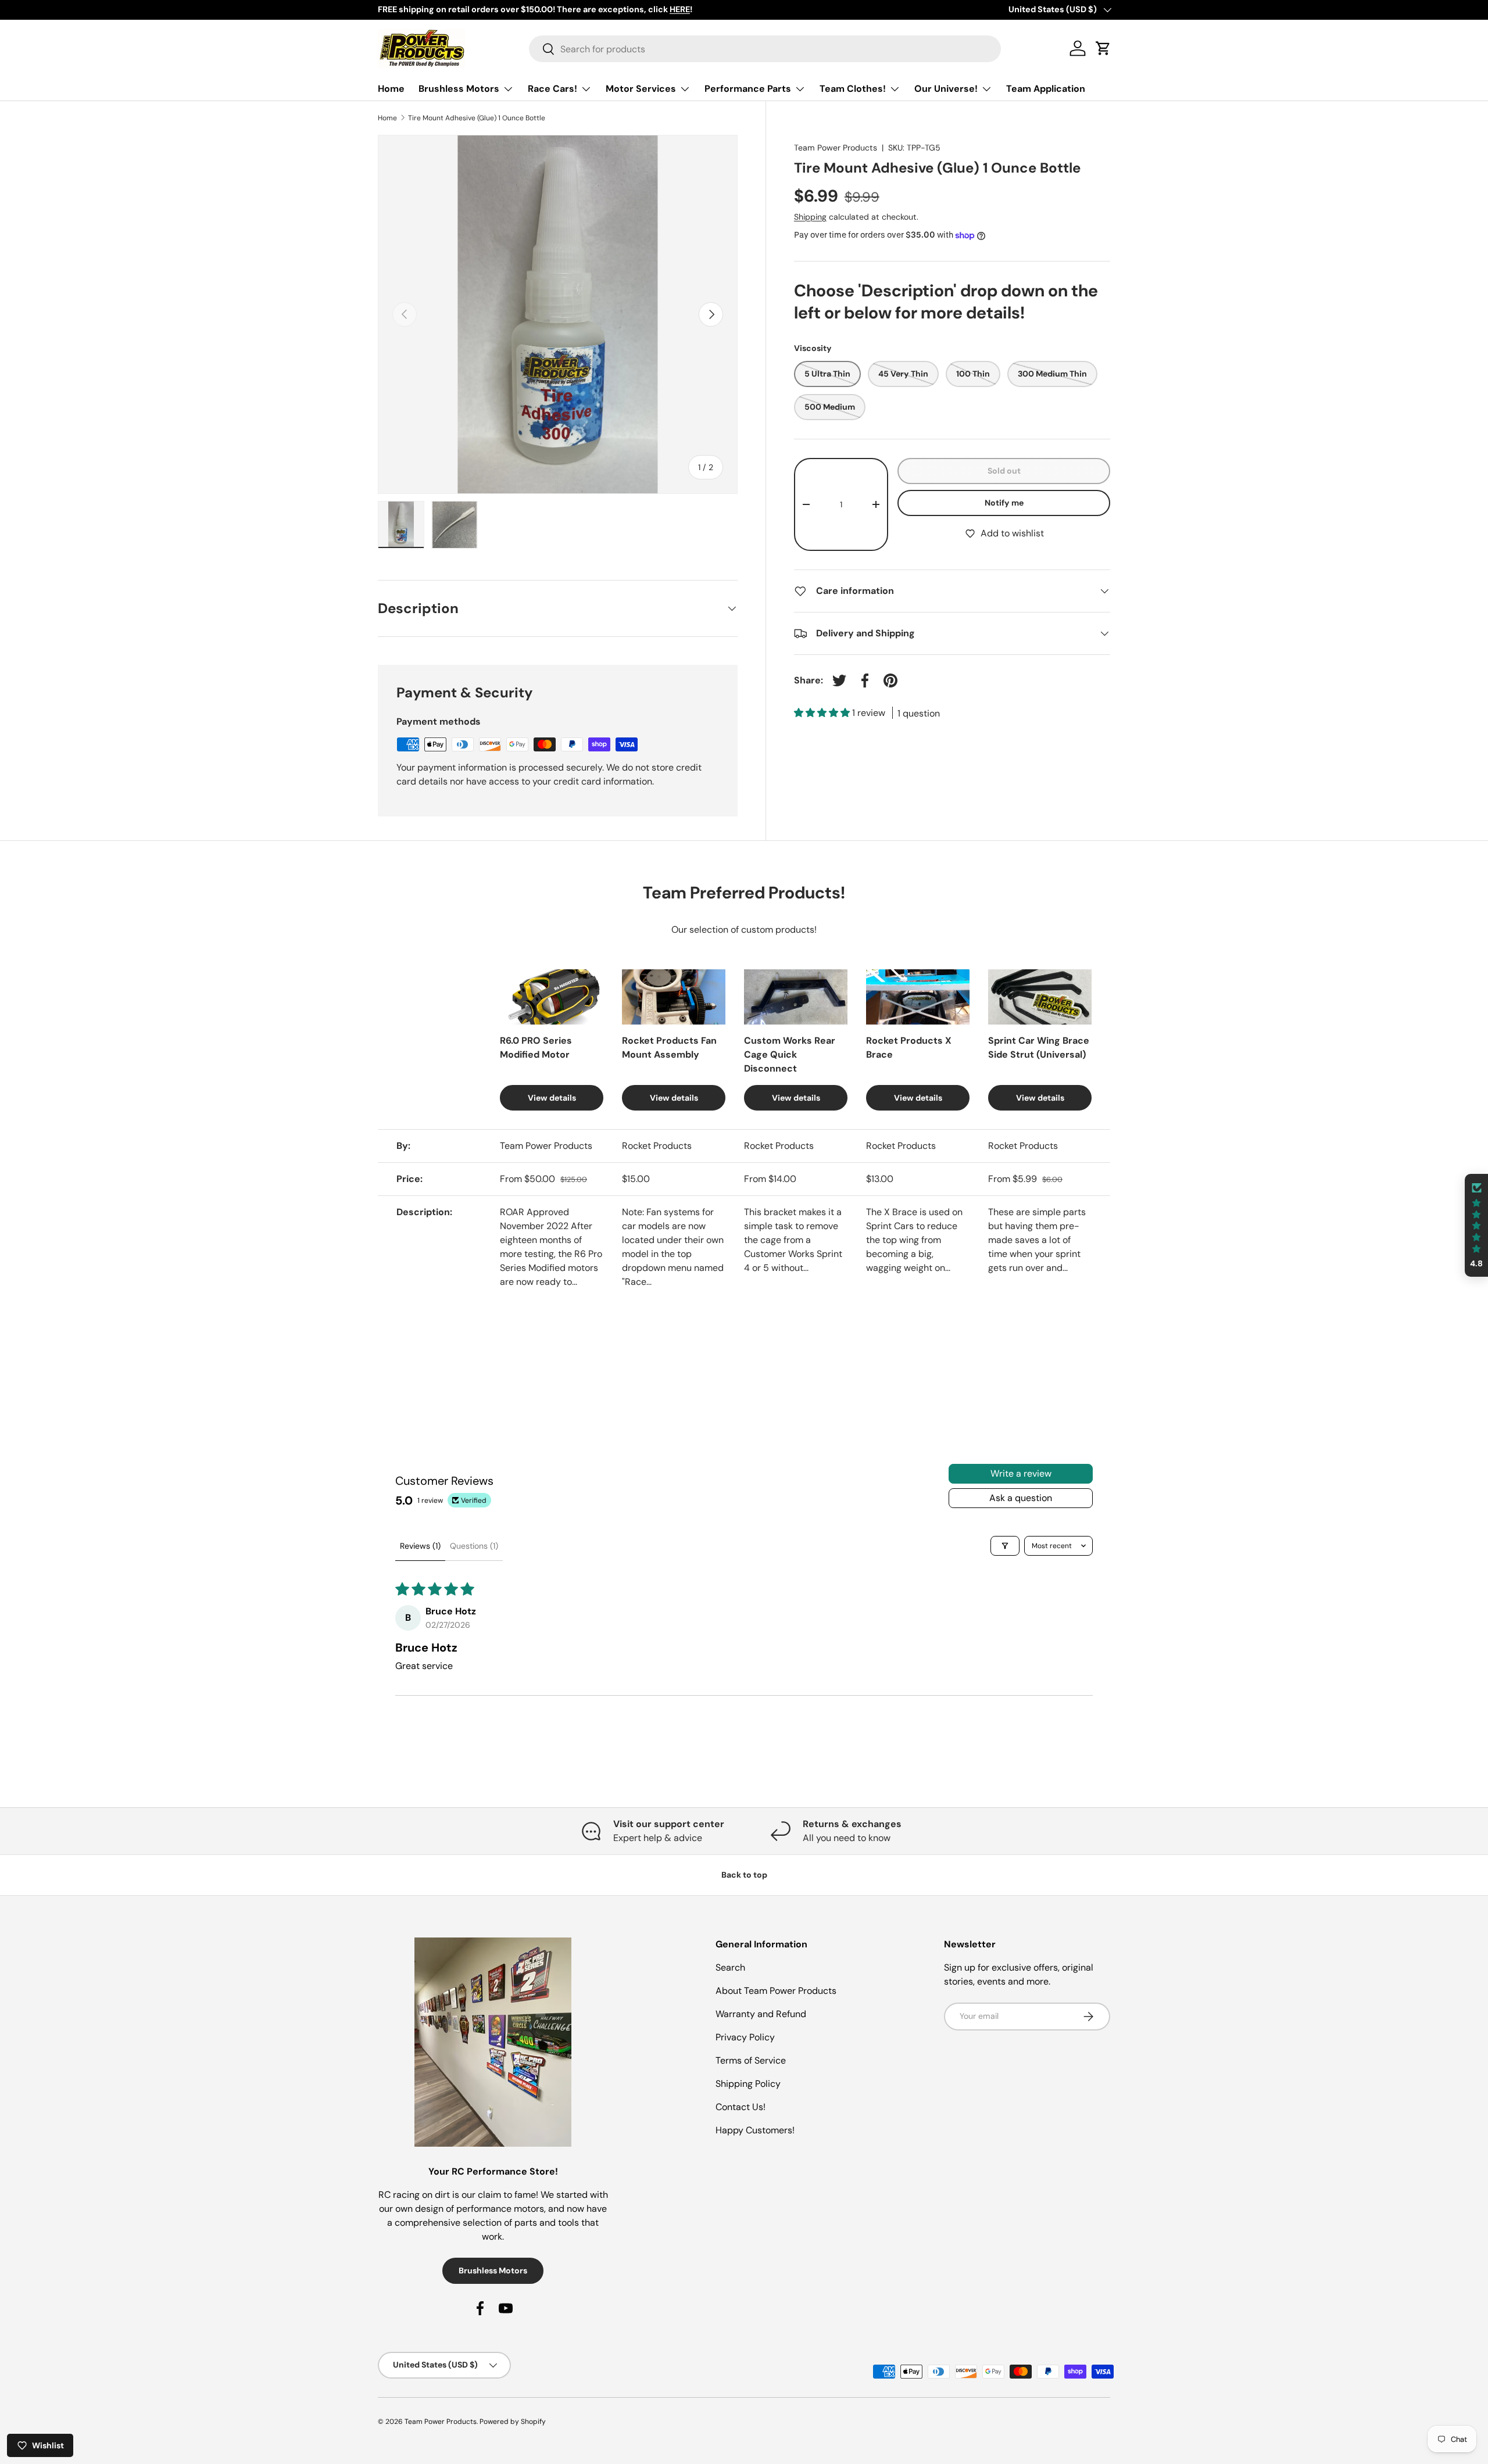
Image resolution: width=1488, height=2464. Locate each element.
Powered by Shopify (513, 2422)
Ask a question (1021, 1498)
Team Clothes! (853, 89)
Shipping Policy (748, 2084)
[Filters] (1005, 1546)
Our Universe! (946, 89)
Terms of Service (751, 2060)
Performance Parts (748, 89)
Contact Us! (741, 2107)
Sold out (1004, 471)
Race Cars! (552, 89)
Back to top (744, 1875)
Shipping (810, 217)
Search (730, 1967)
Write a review (1021, 1473)
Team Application (1046, 89)
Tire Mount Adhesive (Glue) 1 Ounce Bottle (477, 118)
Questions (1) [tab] (474, 1546)
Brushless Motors (459, 89)
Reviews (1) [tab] (420, 1546)
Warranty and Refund (761, 2014)
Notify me (1004, 503)
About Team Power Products (776, 1991)
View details (552, 1098)
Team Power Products (836, 148)
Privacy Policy (745, 2037)
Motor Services (641, 89)
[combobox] (765, 49)
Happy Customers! (755, 2130)
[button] (823, 713)
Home (391, 89)
